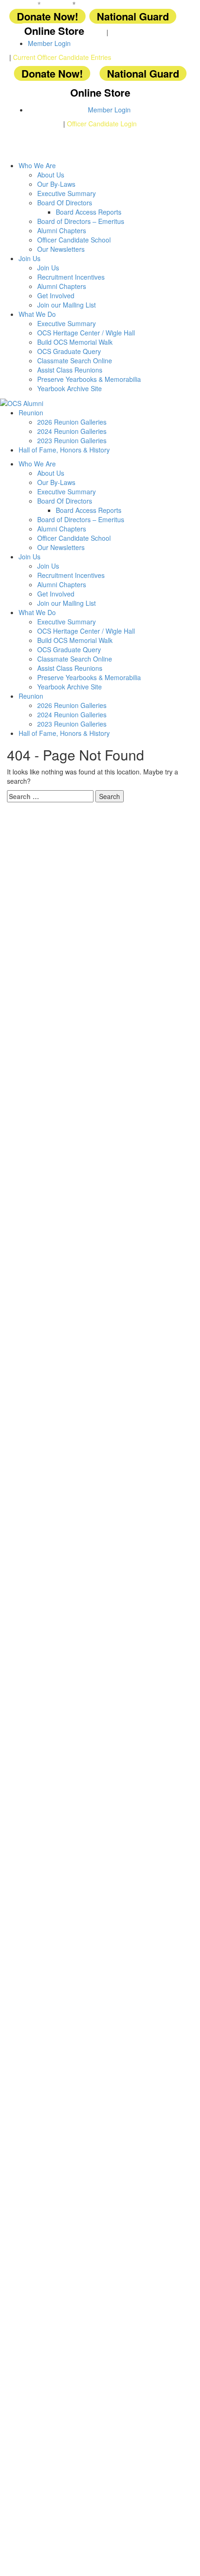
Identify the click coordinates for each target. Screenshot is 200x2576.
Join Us (30, 258)
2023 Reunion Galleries (72, 440)
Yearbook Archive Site (70, 388)
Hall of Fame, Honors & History (64, 450)
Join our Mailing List (67, 305)
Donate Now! (47, 16)
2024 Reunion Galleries (72, 431)
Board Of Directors (65, 203)
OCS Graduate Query (69, 351)
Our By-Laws (56, 184)
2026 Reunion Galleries (72, 422)
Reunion (31, 413)
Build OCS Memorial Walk (75, 342)
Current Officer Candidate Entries (62, 57)
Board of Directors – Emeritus (81, 221)
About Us (51, 175)
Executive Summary (67, 193)
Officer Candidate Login (102, 124)
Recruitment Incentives (71, 277)
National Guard (133, 16)
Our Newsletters (61, 249)
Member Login (49, 43)
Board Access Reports (89, 212)
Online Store (54, 31)
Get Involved (56, 295)
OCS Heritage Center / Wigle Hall (86, 333)
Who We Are (37, 165)
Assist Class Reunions (70, 370)
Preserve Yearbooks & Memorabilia (89, 379)
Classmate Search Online (75, 361)
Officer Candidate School (74, 240)
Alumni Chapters (62, 230)
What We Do (37, 314)
